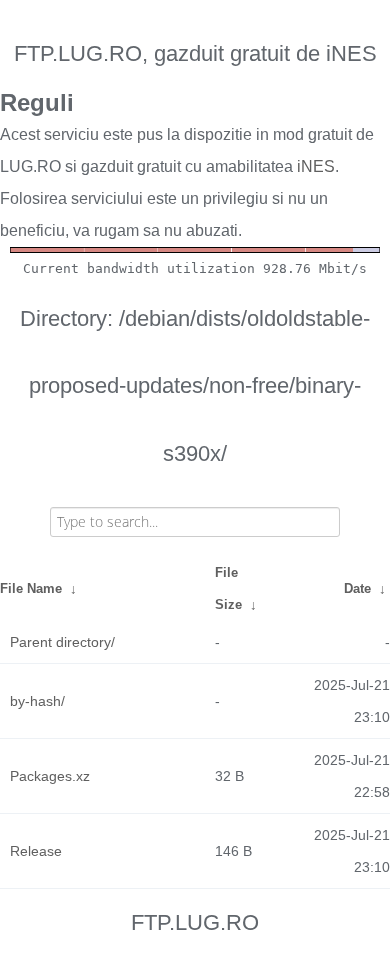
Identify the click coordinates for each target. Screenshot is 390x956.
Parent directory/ (62, 642)
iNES (316, 166)
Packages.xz (50, 776)
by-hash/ (37, 701)
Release (36, 851)
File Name (31, 588)
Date (357, 588)
